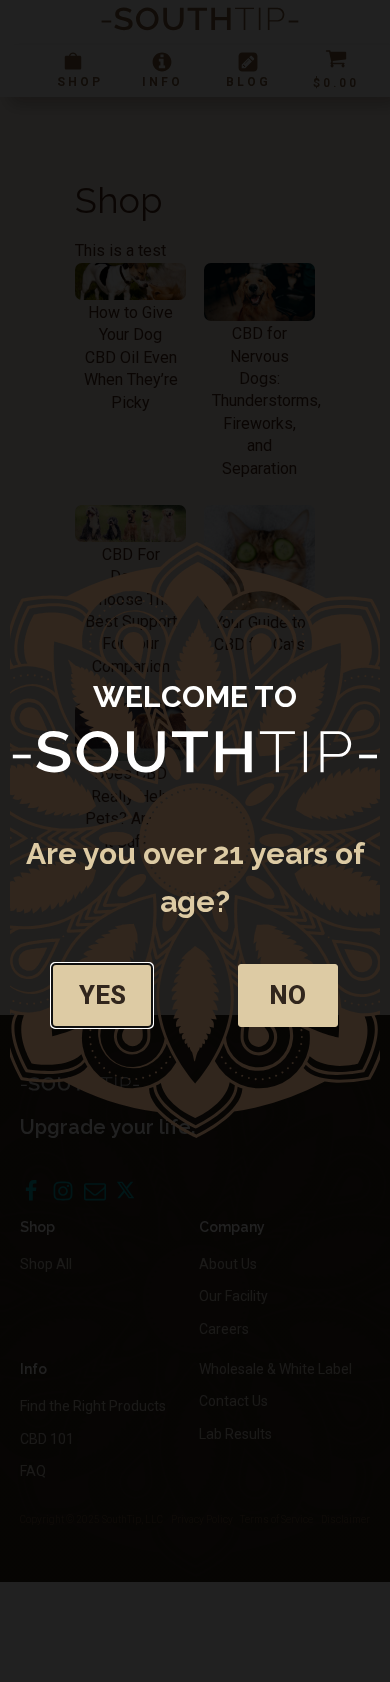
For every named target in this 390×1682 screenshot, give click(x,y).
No (287, 995)
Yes (102, 995)
